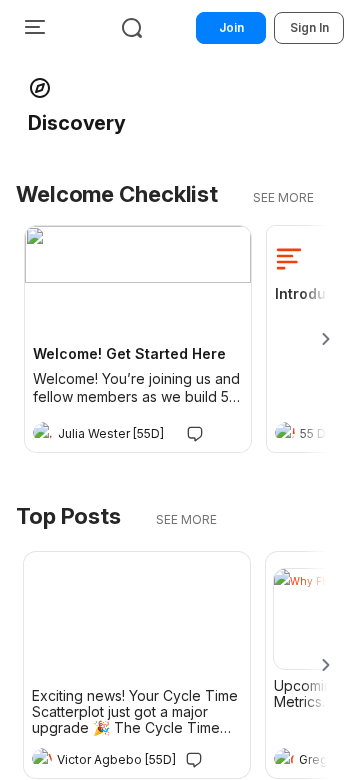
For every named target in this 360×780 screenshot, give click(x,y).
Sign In (309, 27)
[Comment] (195, 432)
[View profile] (43, 432)
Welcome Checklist (117, 194)
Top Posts (68, 516)
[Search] (132, 28)
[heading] (118, 434)
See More (283, 197)
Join (231, 27)
